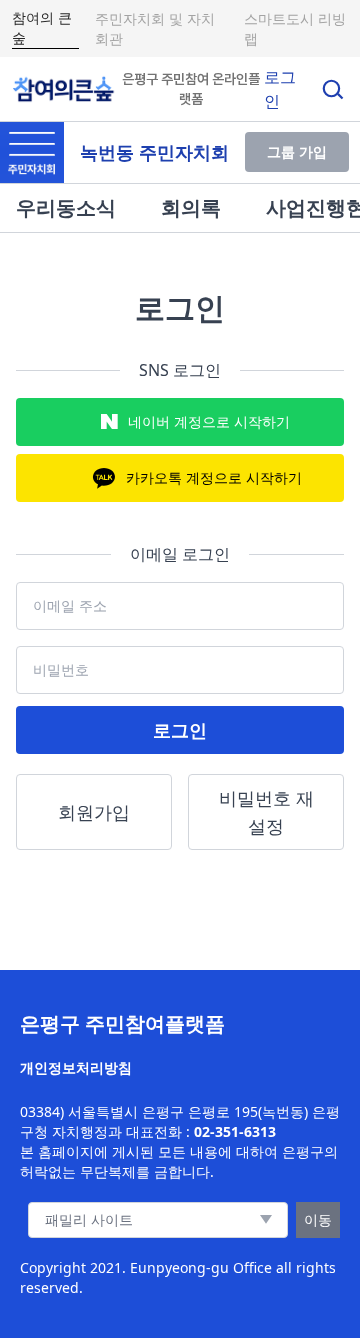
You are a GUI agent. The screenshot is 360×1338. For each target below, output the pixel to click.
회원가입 (94, 812)
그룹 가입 (297, 151)
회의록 (191, 207)
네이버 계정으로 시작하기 (209, 421)
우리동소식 (66, 207)
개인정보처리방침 (76, 1067)
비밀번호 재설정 (266, 812)
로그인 (180, 730)
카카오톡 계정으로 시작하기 (214, 477)
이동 (318, 1219)
